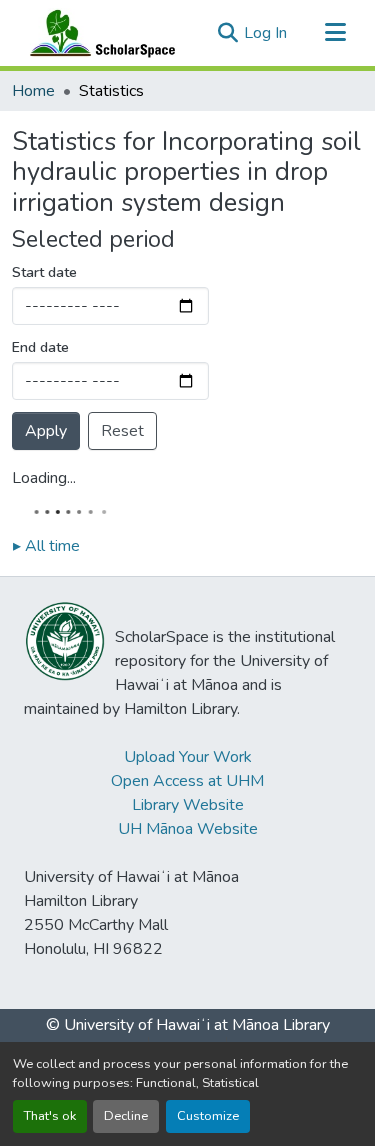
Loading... (44, 478)
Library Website (188, 805)
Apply (46, 431)
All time (46, 546)
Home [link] (33, 91)
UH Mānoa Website (188, 829)
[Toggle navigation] (335, 33)
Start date (44, 272)
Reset (122, 431)
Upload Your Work (188, 757)
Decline (126, 1116)
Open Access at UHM (187, 781)
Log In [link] (265, 33)
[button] (98, 33)
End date (40, 347)
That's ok (50, 1116)
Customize (208, 1116)
